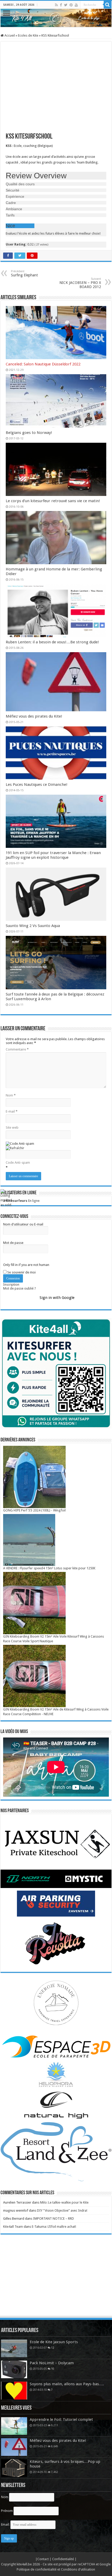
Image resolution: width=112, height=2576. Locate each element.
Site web (12, 1127)
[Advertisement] (56, 2280)
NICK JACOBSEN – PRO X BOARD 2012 (80, 283)
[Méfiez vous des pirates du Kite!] (14, 2447)
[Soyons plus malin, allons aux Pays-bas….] (14, 2390)
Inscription (11, 1284)
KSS (9, 146)
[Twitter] (66, 5)
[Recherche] (108, 5)
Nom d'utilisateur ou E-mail (23, 1224)
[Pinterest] (71, 5)
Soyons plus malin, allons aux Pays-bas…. (67, 2384)
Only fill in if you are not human (26, 1265)
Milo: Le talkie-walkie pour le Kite (64, 2202)
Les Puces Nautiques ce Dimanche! (37, 785)
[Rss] (56, 5)
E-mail (12, 1111)
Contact (43, 2559)
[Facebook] (61, 5)
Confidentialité (63, 2559)
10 (53, 2369)
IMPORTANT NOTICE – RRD (54, 2219)
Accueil (9, 35)
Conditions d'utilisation (78, 2569)
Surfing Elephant (24, 273)
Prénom (7, 2511)
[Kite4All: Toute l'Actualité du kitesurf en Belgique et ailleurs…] (56, 18)
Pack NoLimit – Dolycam (52, 2363)
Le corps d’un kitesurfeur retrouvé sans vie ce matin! (53, 501)
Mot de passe (13, 1243)
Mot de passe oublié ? (20, 1288)
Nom (11, 1095)
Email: (6, 2524)
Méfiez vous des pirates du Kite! (34, 716)
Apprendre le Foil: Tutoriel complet (61, 2420)
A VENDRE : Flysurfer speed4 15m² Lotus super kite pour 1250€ (49, 1568)
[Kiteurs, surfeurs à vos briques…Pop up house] (14, 2468)
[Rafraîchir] (15, 1148)
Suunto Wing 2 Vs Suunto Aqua (33, 926)
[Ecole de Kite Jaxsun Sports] (14, 2348)
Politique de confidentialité (37, 2569)
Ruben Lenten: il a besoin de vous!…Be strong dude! (52, 642)
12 (53, 2348)
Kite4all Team (13, 2227)
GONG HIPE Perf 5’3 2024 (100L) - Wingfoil (34, 1510)
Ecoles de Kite (28, 35)
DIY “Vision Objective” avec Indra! (62, 2210)
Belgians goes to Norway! (29, 433)
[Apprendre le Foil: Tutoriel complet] (14, 2426)
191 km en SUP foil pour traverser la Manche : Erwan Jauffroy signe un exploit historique (53, 855)
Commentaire (17, 1049)
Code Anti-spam (18, 1163)
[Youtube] (76, 5)
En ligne (21, 1201)
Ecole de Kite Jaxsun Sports (54, 2342)
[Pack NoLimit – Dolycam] (14, 2369)
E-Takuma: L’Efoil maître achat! (54, 2227)
